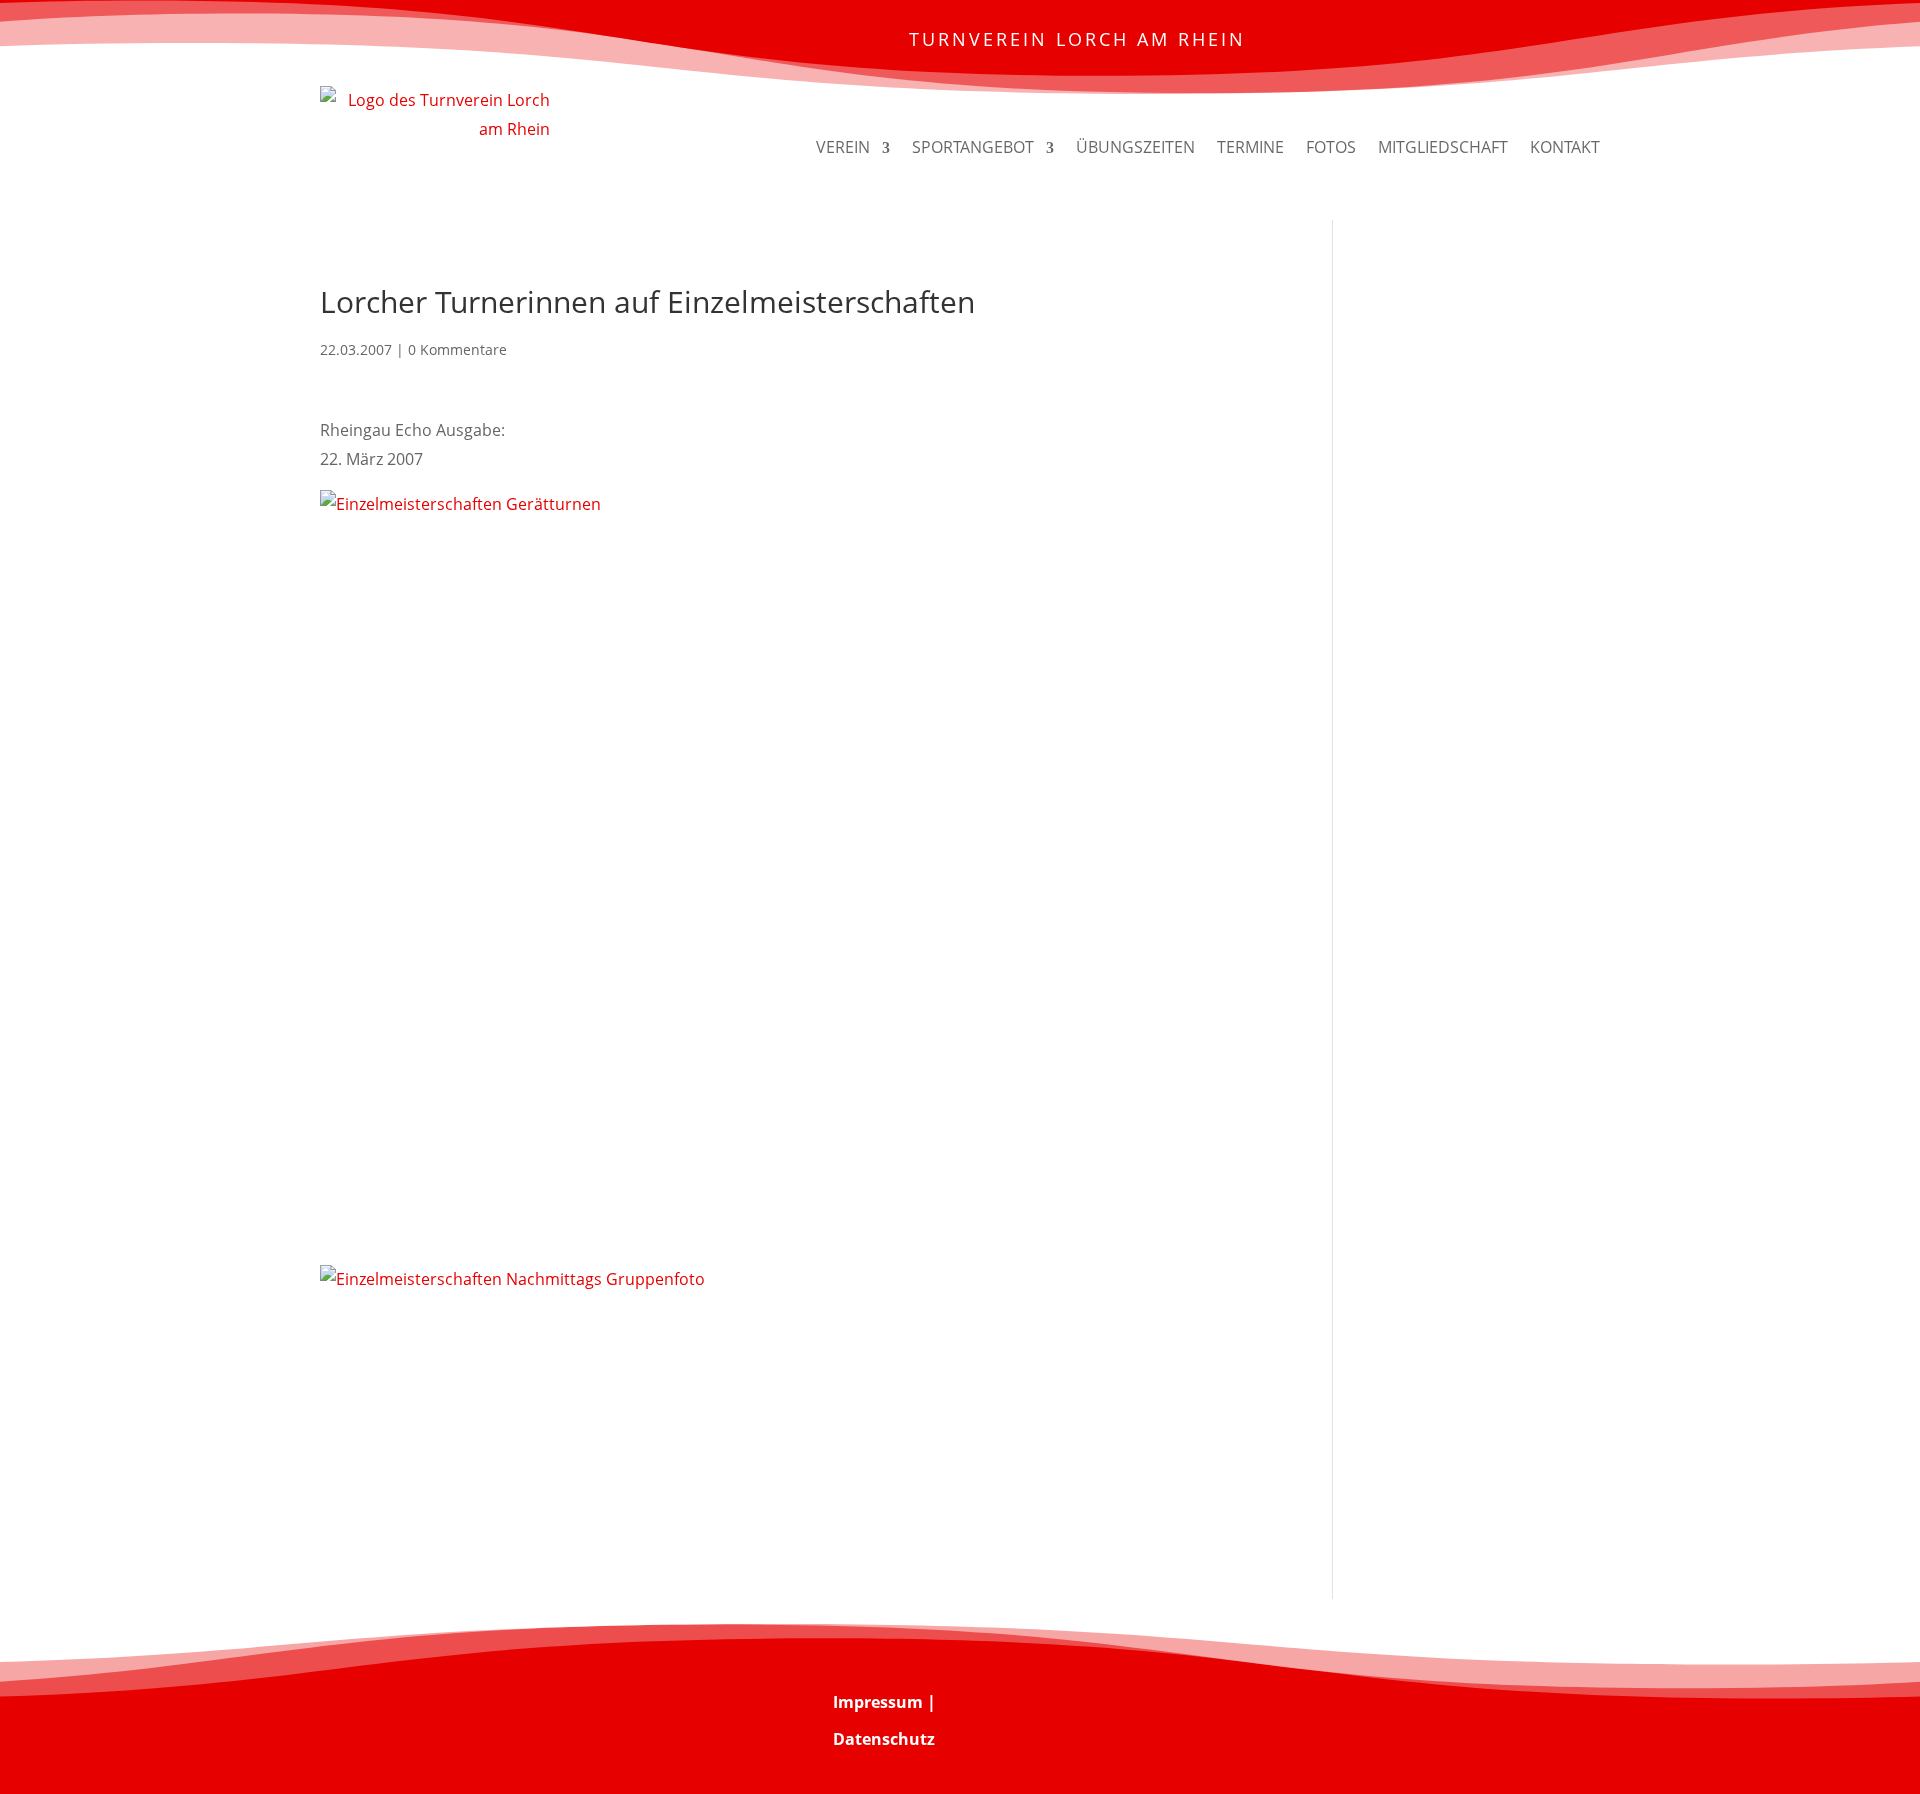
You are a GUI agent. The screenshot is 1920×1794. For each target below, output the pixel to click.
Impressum (878, 1702)
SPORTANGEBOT (973, 147)
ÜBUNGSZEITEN (1135, 147)
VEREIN (843, 147)
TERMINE (1250, 147)
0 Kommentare (457, 349)
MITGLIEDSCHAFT (1443, 147)
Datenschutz (884, 1739)
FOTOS (1331, 147)
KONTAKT (1565, 147)
